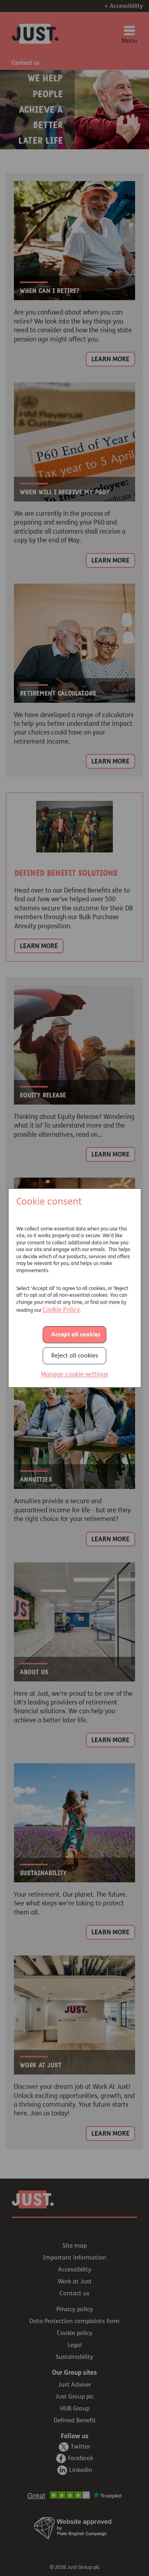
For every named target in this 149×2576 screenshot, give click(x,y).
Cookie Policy (61, 1310)
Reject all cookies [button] (75, 1356)
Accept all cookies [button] (76, 1335)
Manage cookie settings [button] (74, 1375)
